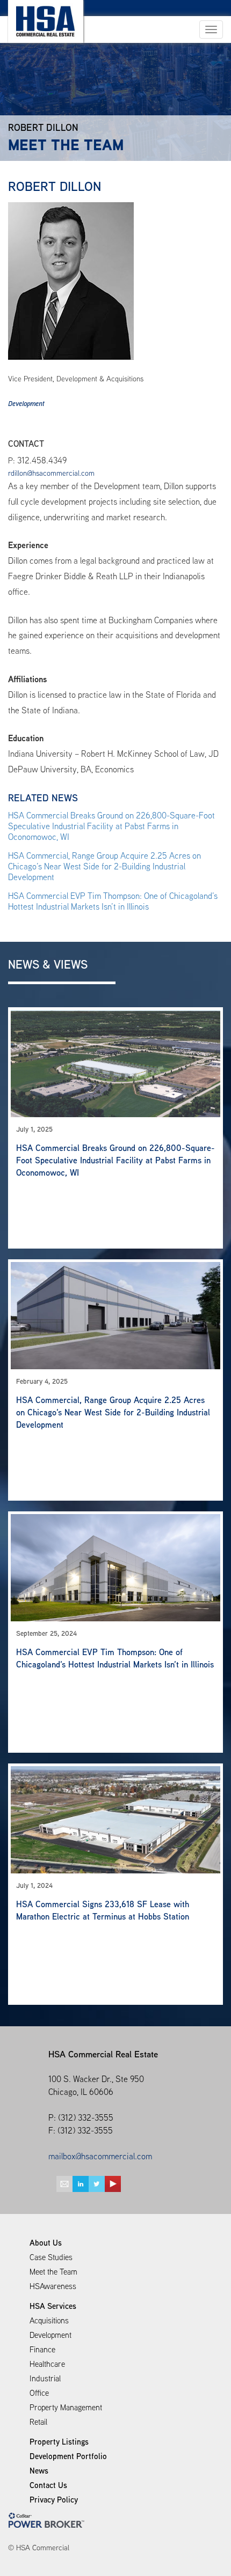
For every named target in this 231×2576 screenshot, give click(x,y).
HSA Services (53, 2306)
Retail (38, 2422)
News (39, 2471)
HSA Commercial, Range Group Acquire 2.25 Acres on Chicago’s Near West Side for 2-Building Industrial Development (104, 866)
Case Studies (51, 2257)
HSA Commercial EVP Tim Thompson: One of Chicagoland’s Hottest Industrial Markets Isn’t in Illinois (113, 901)
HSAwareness (53, 2286)
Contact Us (48, 2485)
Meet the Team (53, 2272)
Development (26, 404)
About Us (46, 2243)
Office (39, 2393)
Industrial (45, 2378)
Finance (42, 2349)
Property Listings (59, 2442)
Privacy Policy (54, 2500)
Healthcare (47, 2364)
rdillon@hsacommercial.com (51, 473)
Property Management (66, 2407)
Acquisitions (49, 2320)
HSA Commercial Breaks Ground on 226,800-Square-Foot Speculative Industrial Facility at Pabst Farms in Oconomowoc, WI (111, 826)
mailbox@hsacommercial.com (100, 2156)
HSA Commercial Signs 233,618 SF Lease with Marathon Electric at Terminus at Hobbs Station (103, 1910)
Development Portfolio (68, 2456)
